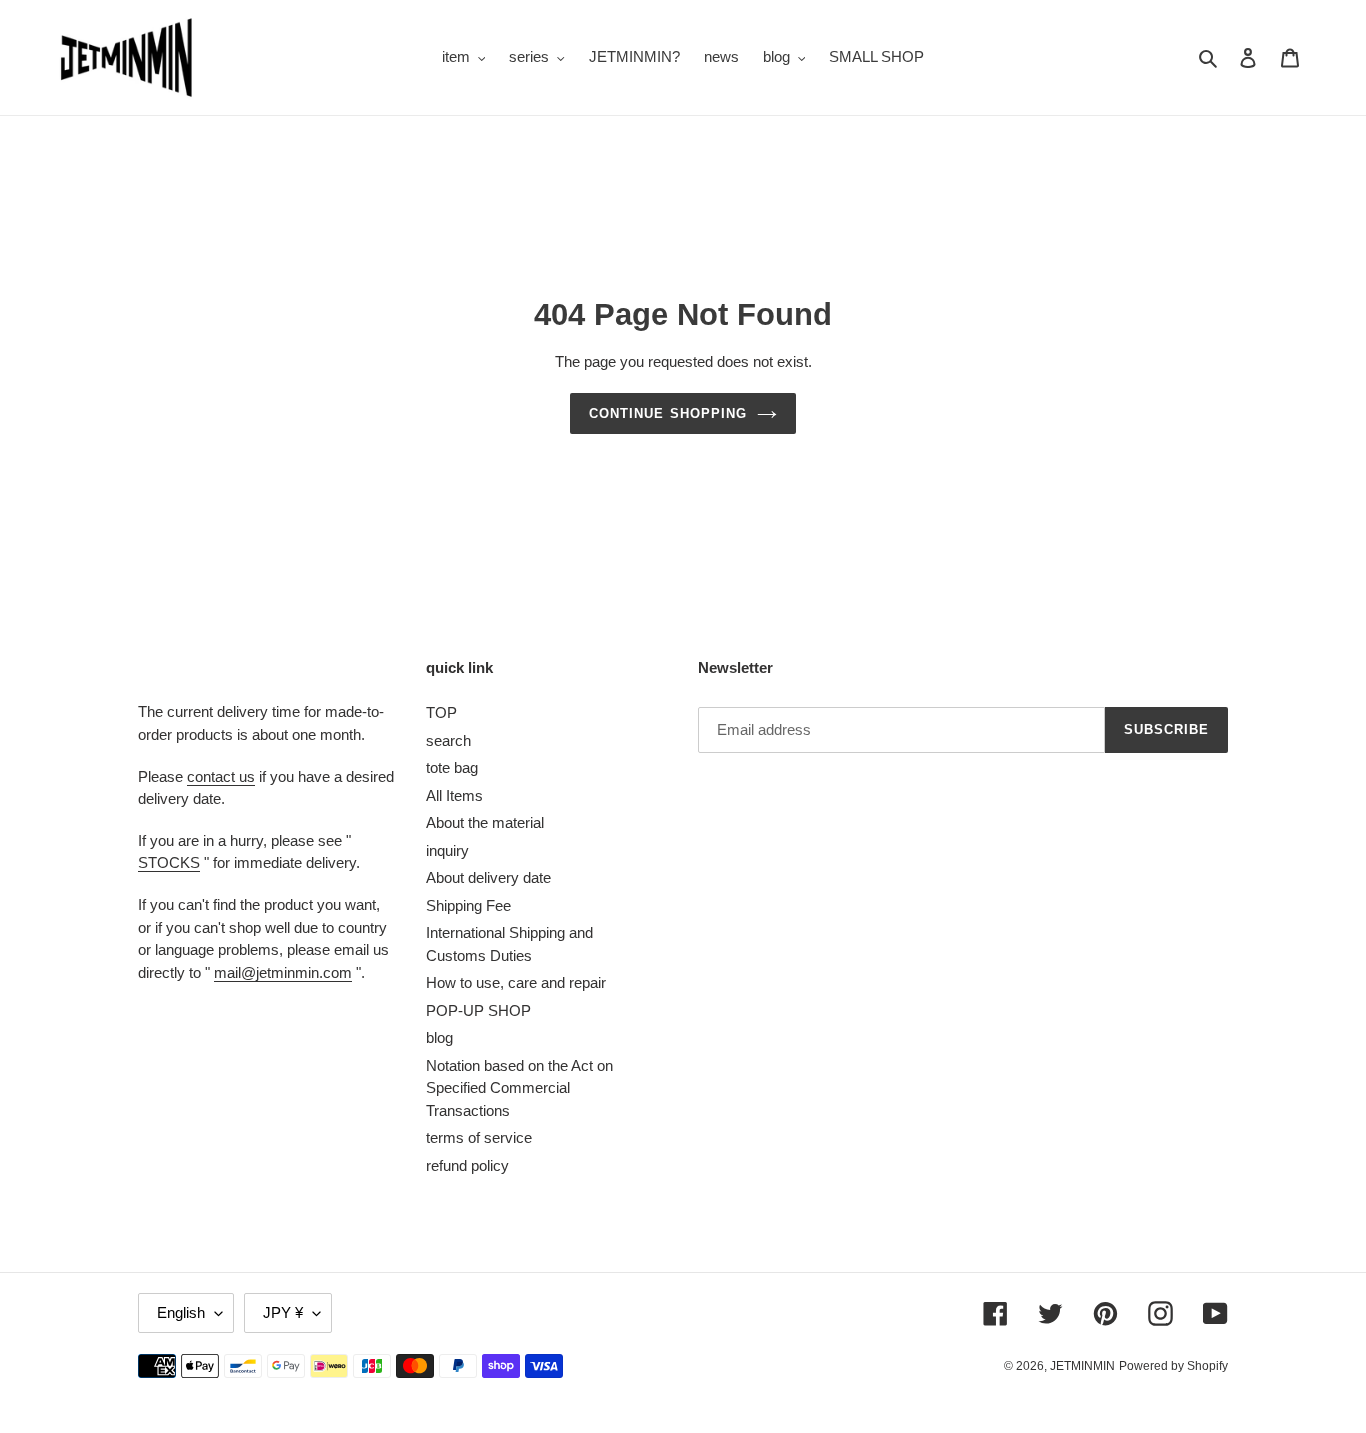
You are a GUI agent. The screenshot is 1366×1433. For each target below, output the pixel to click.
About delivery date (488, 877)
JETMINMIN (1082, 1366)
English (181, 1312)
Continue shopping (668, 413)
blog (439, 1037)
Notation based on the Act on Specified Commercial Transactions (519, 1088)
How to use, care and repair (516, 982)
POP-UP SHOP (478, 1010)
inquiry (447, 850)
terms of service (479, 1137)
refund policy (467, 1165)
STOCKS (169, 862)
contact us (221, 776)
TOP (441, 712)
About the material (485, 822)
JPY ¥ (283, 1312)
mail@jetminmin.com (283, 972)
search (448, 740)
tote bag (452, 767)
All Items (454, 795)
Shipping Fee (468, 905)
